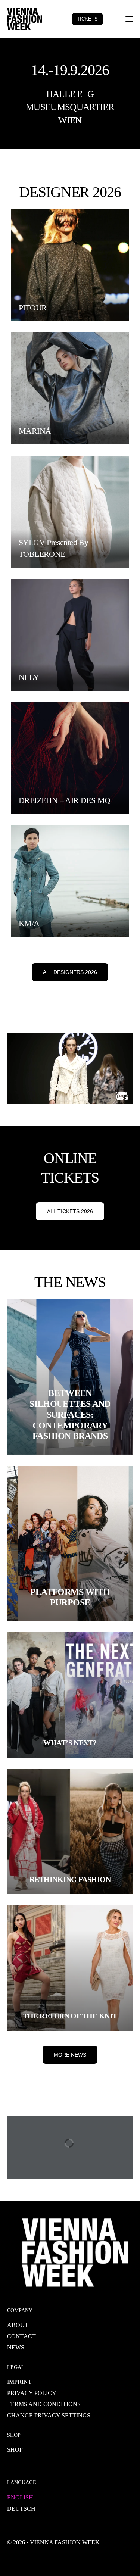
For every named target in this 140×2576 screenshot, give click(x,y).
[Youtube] (37, 2559)
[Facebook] (13, 2559)
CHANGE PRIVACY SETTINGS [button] (49, 2415)
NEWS (16, 2347)
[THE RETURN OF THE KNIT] (70, 1968)
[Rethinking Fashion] (70, 1832)
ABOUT (18, 2325)
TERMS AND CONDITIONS (44, 2404)
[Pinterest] (73, 2559)
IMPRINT (19, 2382)
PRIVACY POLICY (32, 2393)
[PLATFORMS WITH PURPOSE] (70, 1543)
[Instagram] (49, 2559)
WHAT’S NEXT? (70, 1743)
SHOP (15, 2450)
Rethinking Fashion (70, 1879)
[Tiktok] (85, 2559)
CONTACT (21, 2336)
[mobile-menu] (124, 19)
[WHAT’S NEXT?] (70, 1695)
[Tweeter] (25, 2559)
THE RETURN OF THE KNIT (70, 2016)
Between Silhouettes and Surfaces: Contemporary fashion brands (70, 1415)
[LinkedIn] (61, 2559)
